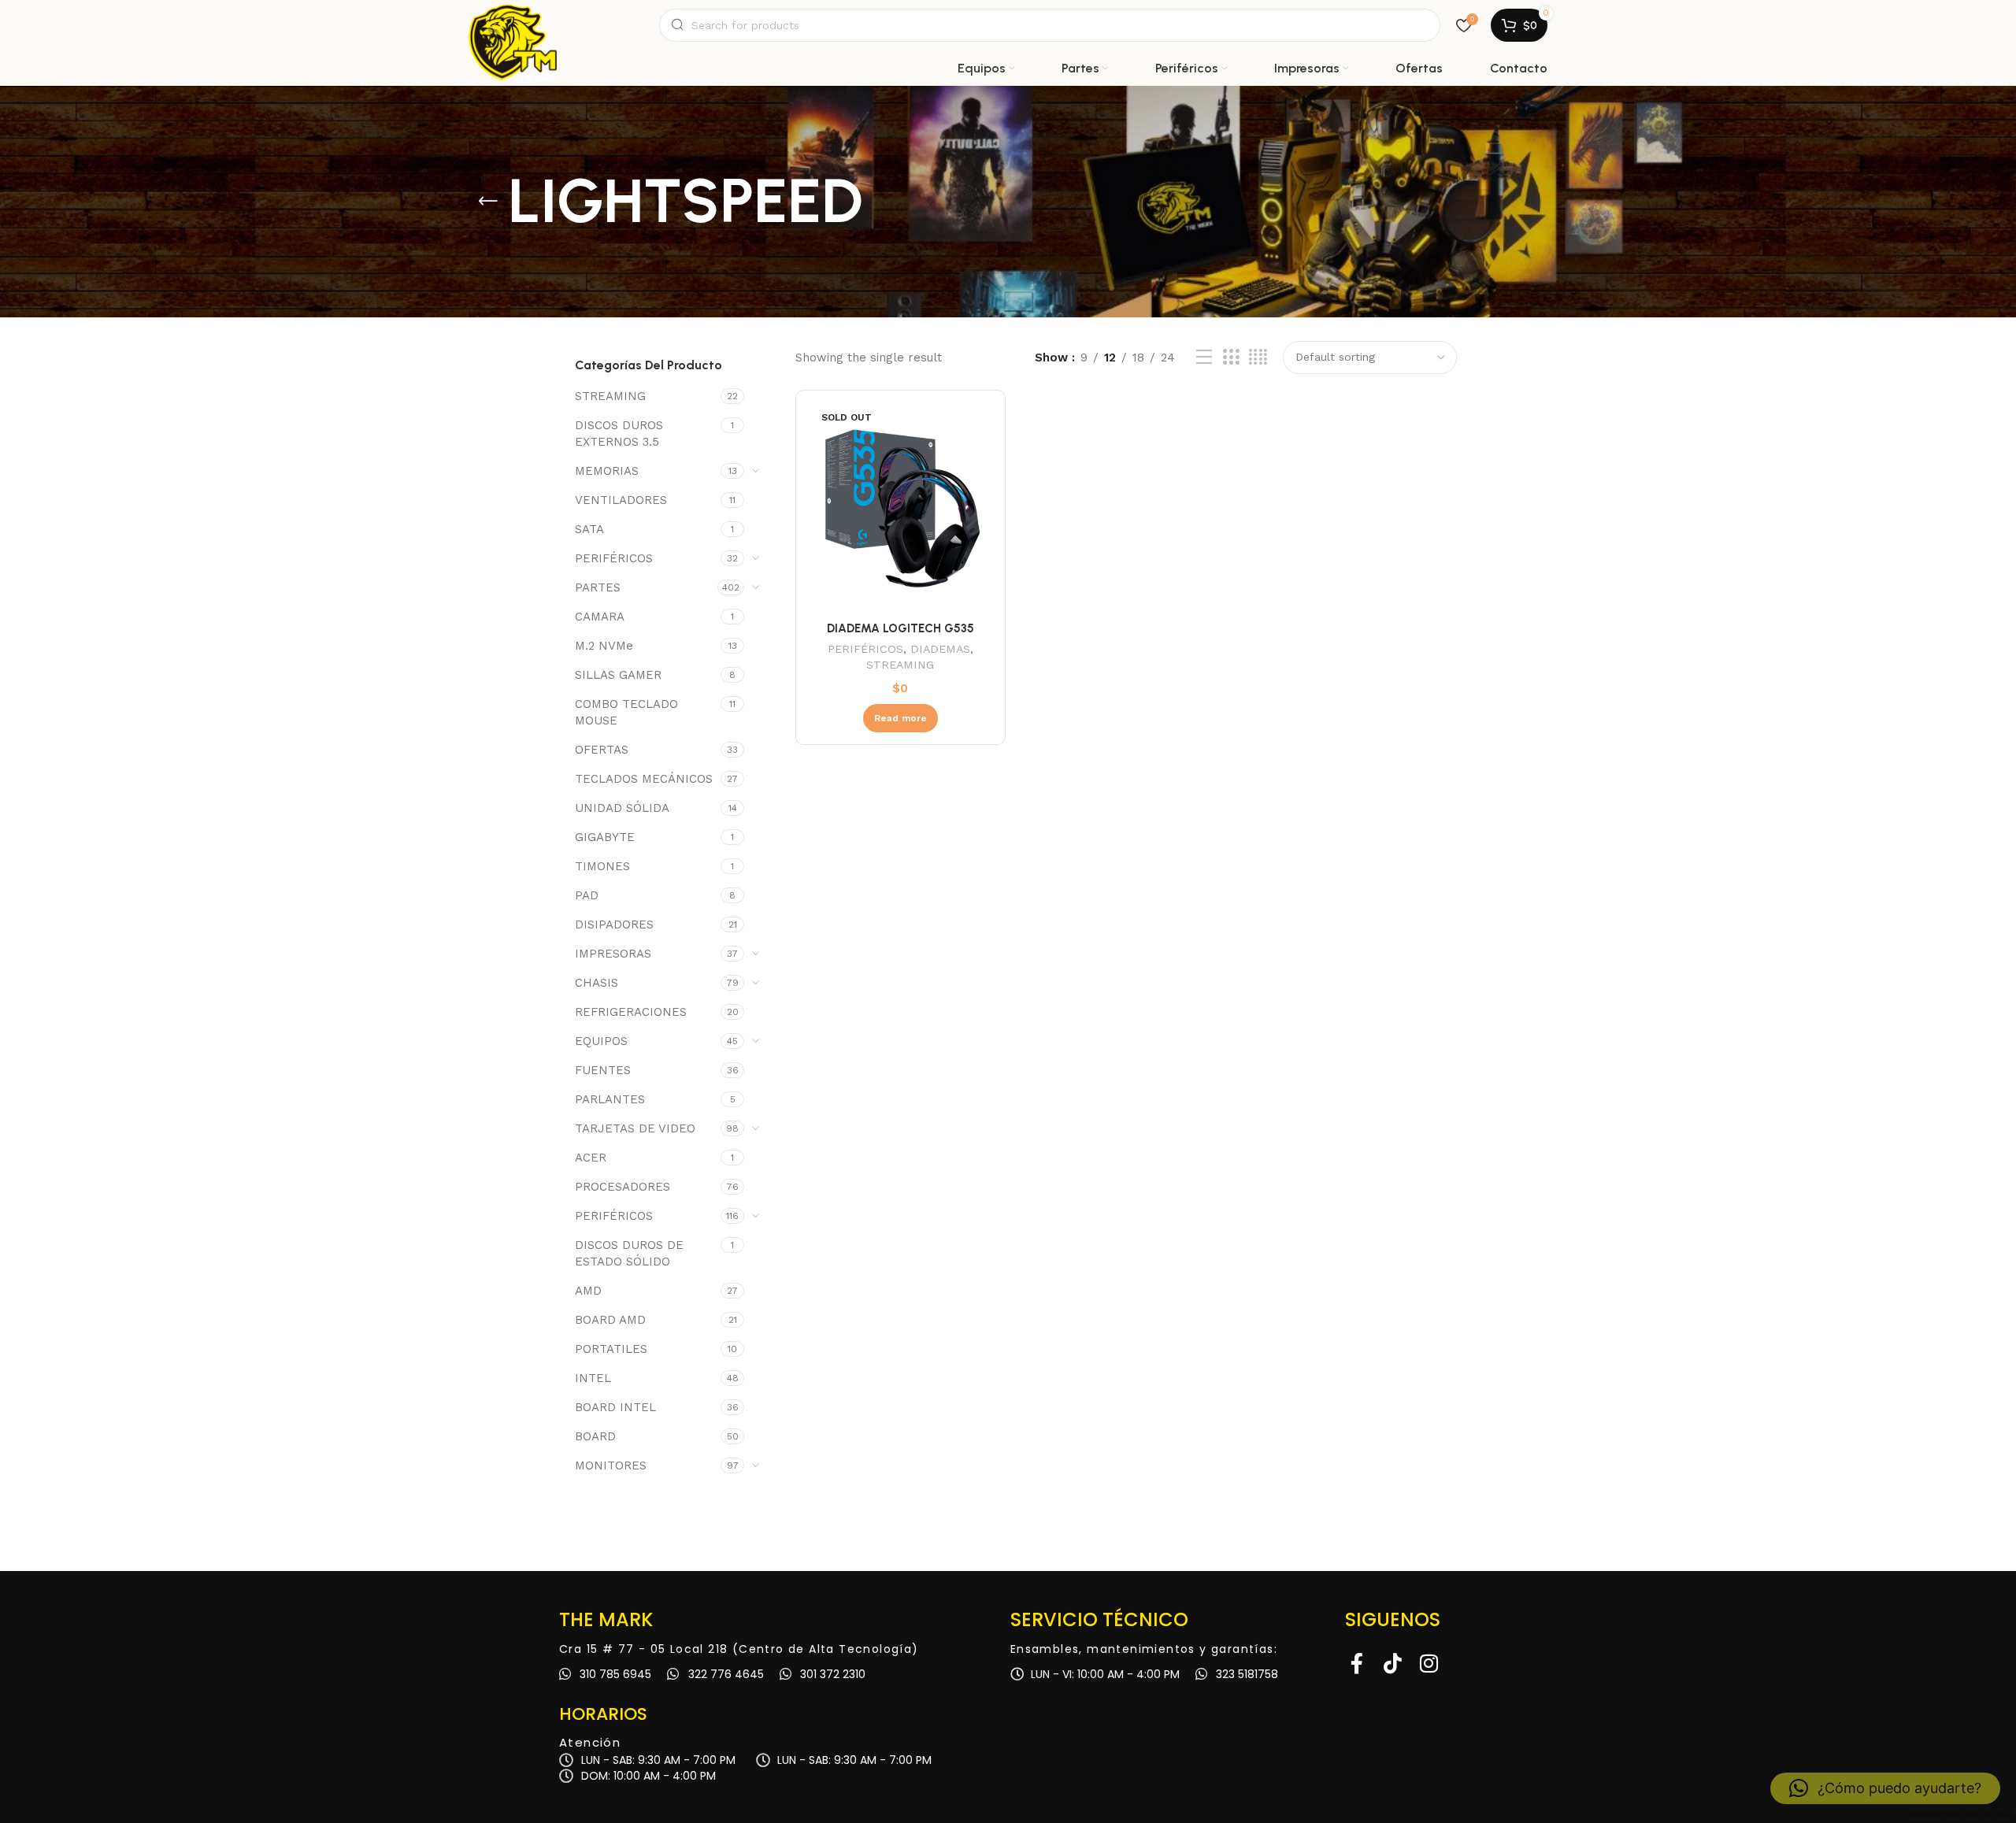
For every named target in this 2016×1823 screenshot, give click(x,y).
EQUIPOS (601, 1041)
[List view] (1204, 358)
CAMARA (600, 617)
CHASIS (597, 983)
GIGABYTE (605, 837)
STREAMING (610, 396)
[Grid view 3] (1231, 358)
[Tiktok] (1393, 1663)
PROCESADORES (623, 1187)
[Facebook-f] (1357, 1663)
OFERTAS (602, 750)
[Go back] (488, 202)
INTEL (593, 1378)
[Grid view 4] (1258, 358)
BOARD (595, 1436)
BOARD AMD (610, 1320)
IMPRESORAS (613, 954)
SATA (589, 529)
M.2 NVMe (604, 646)
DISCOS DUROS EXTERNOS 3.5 (619, 434)
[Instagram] (1429, 1663)
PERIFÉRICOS (614, 558)
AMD (588, 1291)
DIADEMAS (940, 649)
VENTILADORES (621, 500)
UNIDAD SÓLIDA (622, 808)
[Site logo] (513, 25)
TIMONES (602, 866)
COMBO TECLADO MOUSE (626, 712)
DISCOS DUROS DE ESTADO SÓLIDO (629, 1253)
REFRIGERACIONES (631, 1012)
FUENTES (603, 1070)
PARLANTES (610, 1099)
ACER (591, 1158)
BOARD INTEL (615, 1407)
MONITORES (611, 1465)
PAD (587, 895)
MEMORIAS (607, 471)
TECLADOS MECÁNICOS (644, 779)
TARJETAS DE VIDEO (635, 1128)
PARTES (598, 587)
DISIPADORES (614, 924)
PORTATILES (611, 1349)
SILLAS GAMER (618, 675)
